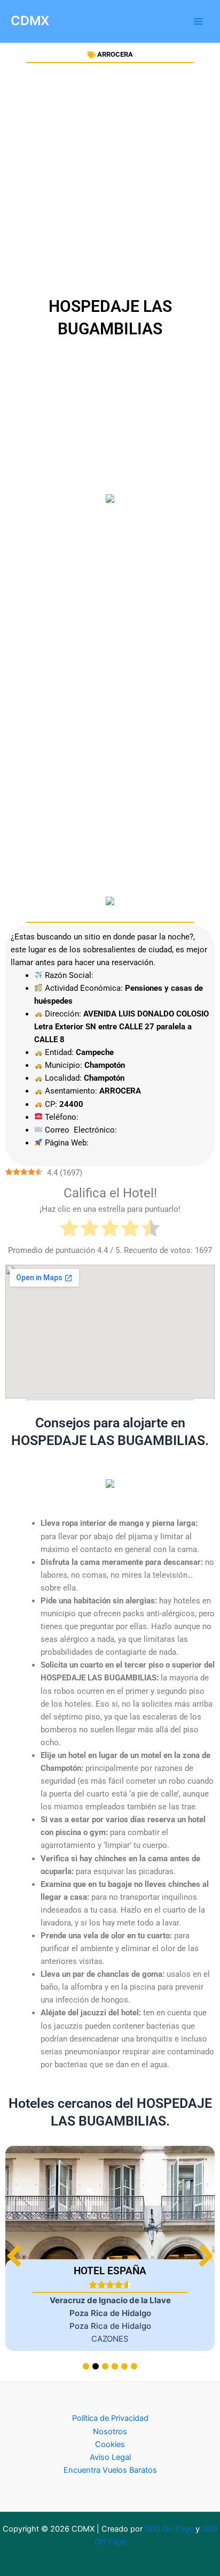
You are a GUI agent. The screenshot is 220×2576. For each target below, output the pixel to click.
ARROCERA (115, 54)
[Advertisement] (110, 180)
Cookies (110, 2444)
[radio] (69, 1230)
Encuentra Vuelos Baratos (110, 2470)
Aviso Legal (110, 2457)
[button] (206, 2256)
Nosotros (110, 2432)
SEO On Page (169, 2529)
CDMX (30, 21)
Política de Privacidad (110, 2418)
